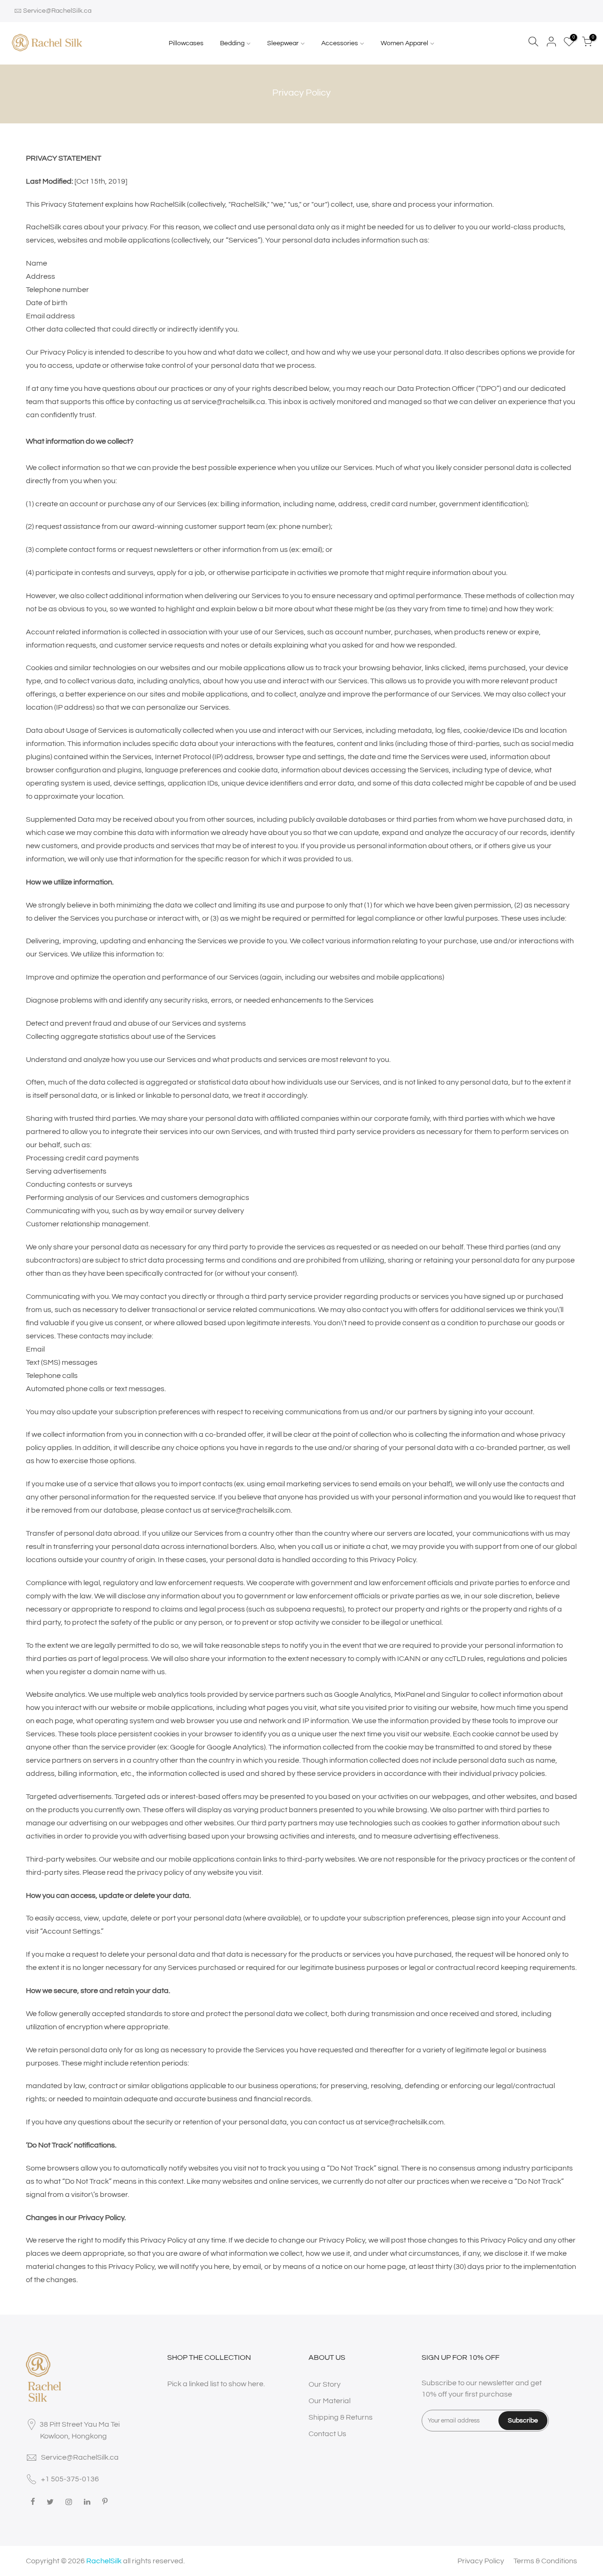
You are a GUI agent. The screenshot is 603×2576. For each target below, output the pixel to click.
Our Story (325, 2384)
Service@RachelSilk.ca (57, 11)
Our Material (330, 2401)
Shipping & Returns (341, 2417)
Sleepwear (283, 43)
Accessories (340, 43)
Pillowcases (186, 43)
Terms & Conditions (545, 2561)
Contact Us (327, 2434)
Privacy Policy (481, 2561)
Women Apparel (404, 43)
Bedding (232, 43)
